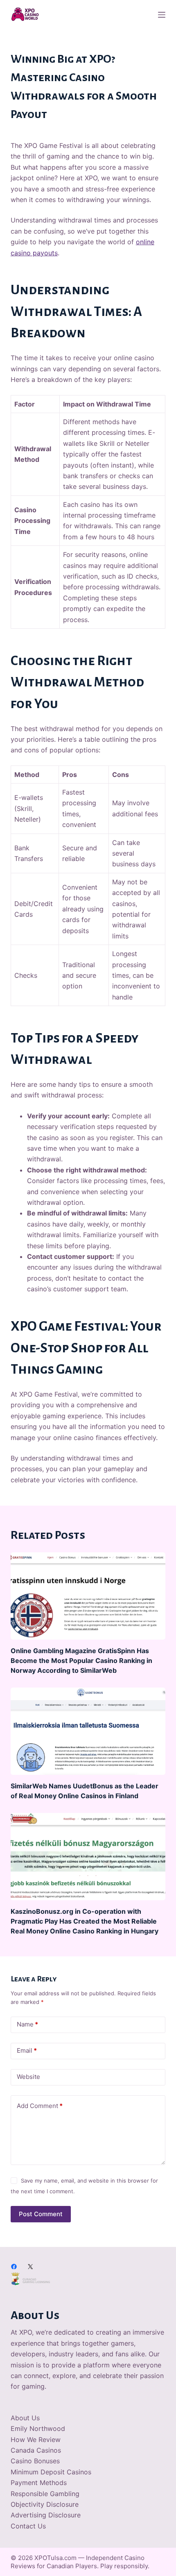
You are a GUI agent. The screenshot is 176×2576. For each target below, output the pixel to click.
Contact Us (28, 2526)
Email (27, 2050)
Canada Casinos (36, 2450)
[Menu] (162, 15)
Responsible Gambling (45, 2494)
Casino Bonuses (35, 2461)
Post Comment (41, 2214)
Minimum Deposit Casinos (51, 2472)
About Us (25, 2418)
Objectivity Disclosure (45, 2504)
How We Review (36, 2440)
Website (28, 2077)
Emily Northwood (38, 2428)
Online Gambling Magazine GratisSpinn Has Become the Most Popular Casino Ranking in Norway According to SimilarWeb (81, 1661)
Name (27, 2024)
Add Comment (40, 2106)
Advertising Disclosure (46, 2515)
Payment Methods (39, 2483)
